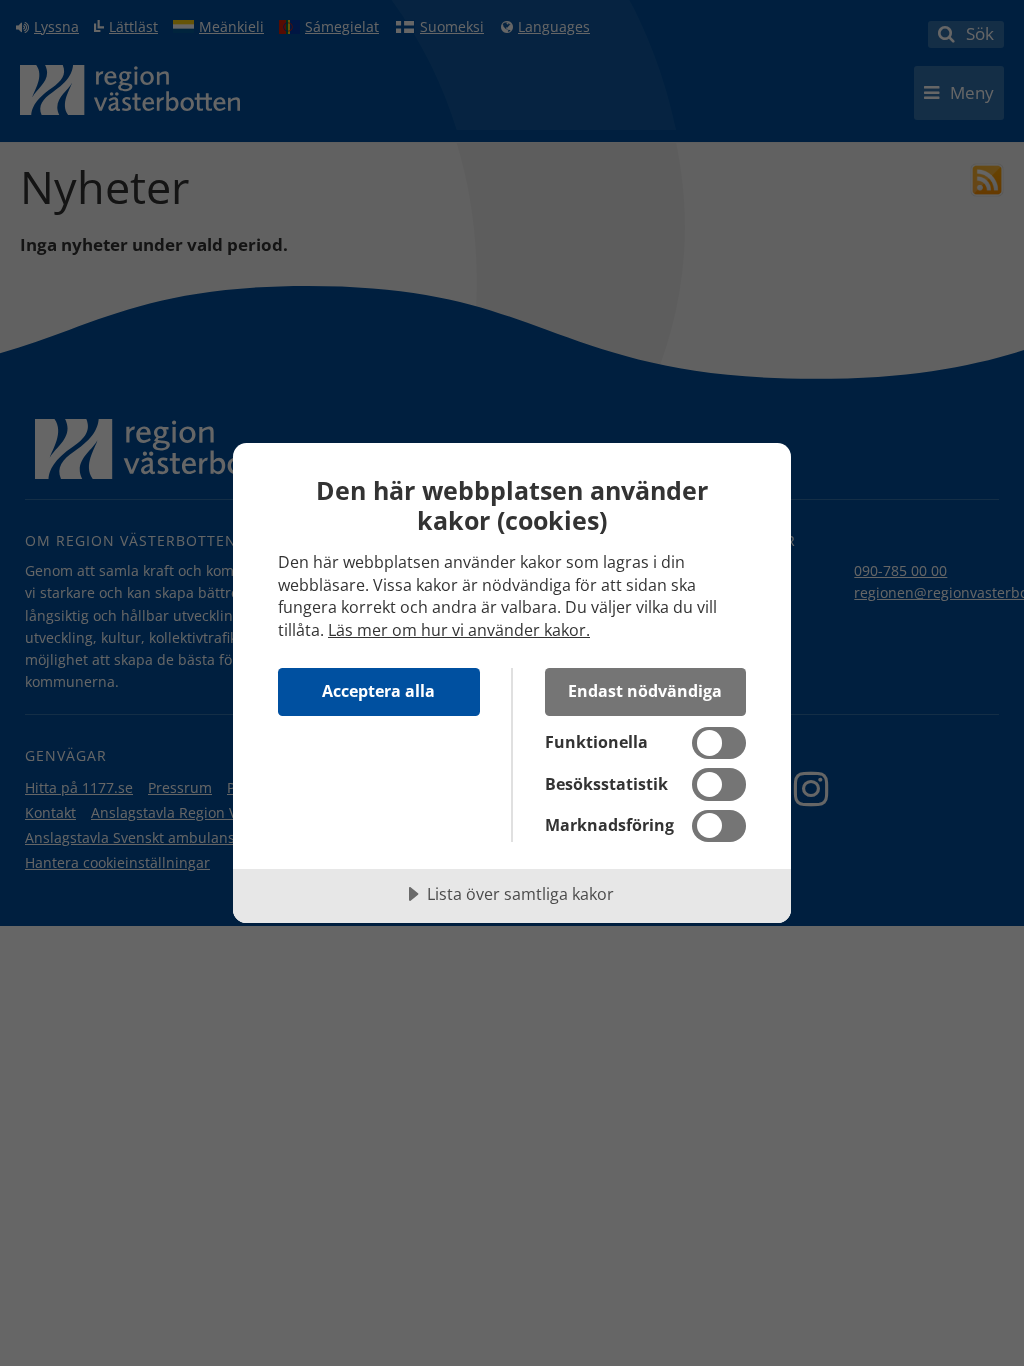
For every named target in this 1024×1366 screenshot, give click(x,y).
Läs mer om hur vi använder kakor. (459, 630)
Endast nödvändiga (645, 691)
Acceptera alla (378, 691)
